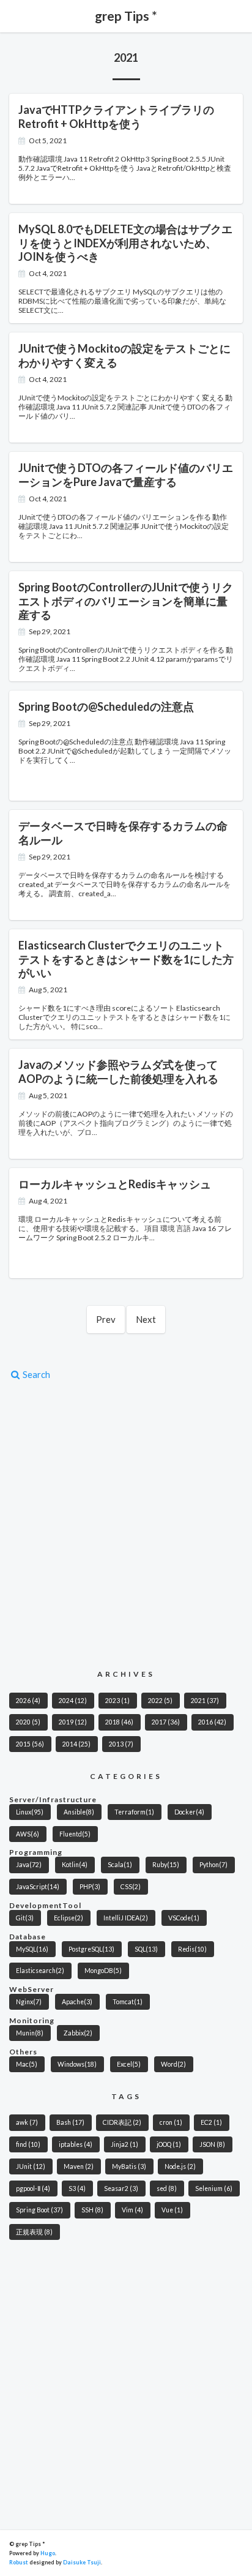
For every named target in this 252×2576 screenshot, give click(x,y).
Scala (120, 1865)
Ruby (166, 1865)
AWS (28, 1834)
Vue (172, 2210)
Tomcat (128, 2002)
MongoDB (103, 1971)
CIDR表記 (122, 2122)
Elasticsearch (40, 1971)
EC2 (211, 2122)
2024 (73, 1701)
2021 (205, 1701)
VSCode (184, 1918)
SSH (92, 2210)
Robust (19, 2562)
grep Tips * (126, 16)
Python (213, 1865)
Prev (106, 1319)
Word (173, 2064)
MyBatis (129, 2166)
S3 (77, 2188)
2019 (73, 1722)
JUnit (31, 2166)
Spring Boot (39, 2210)
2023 (117, 1701)
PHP (90, 1887)
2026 (28, 1701)
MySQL (32, 1949)
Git (25, 1918)
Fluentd (75, 1834)
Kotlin (75, 1865)
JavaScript (38, 1887)
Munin (30, 2033)
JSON (212, 2144)
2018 (119, 1722)
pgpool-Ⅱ (33, 2188)
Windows (77, 2064)
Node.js (180, 2166)
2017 (166, 1722)
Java (29, 1865)
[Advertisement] (126, 1524)
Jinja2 (124, 2144)
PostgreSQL (91, 1949)
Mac (27, 2064)
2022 (160, 1701)
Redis (192, 1949)
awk (27, 2122)
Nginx (29, 2002)
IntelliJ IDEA (126, 1918)
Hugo (48, 2553)
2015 (30, 1744)
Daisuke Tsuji (82, 2562)
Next (146, 1319)
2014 (76, 1744)
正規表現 (34, 2232)
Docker (189, 1812)
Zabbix (78, 2033)
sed (167, 2188)
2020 (28, 1722)
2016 (212, 1722)
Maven (79, 2166)
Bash (70, 2122)
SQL (146, 1949)
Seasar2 (121, 2188)
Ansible (79, 1812)
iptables (76, 2144)
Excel (129, 2064)
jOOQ (169, 2144)
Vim (132, 2210)
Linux (30, 1812)
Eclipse (69, 1918)
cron (171, 2122)
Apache (77, 2002)
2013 (121, 1744)
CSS (131, 1887)
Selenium (214, 2188)
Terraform (134, 1812)
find (28, 2144)
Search (35, 1374)
